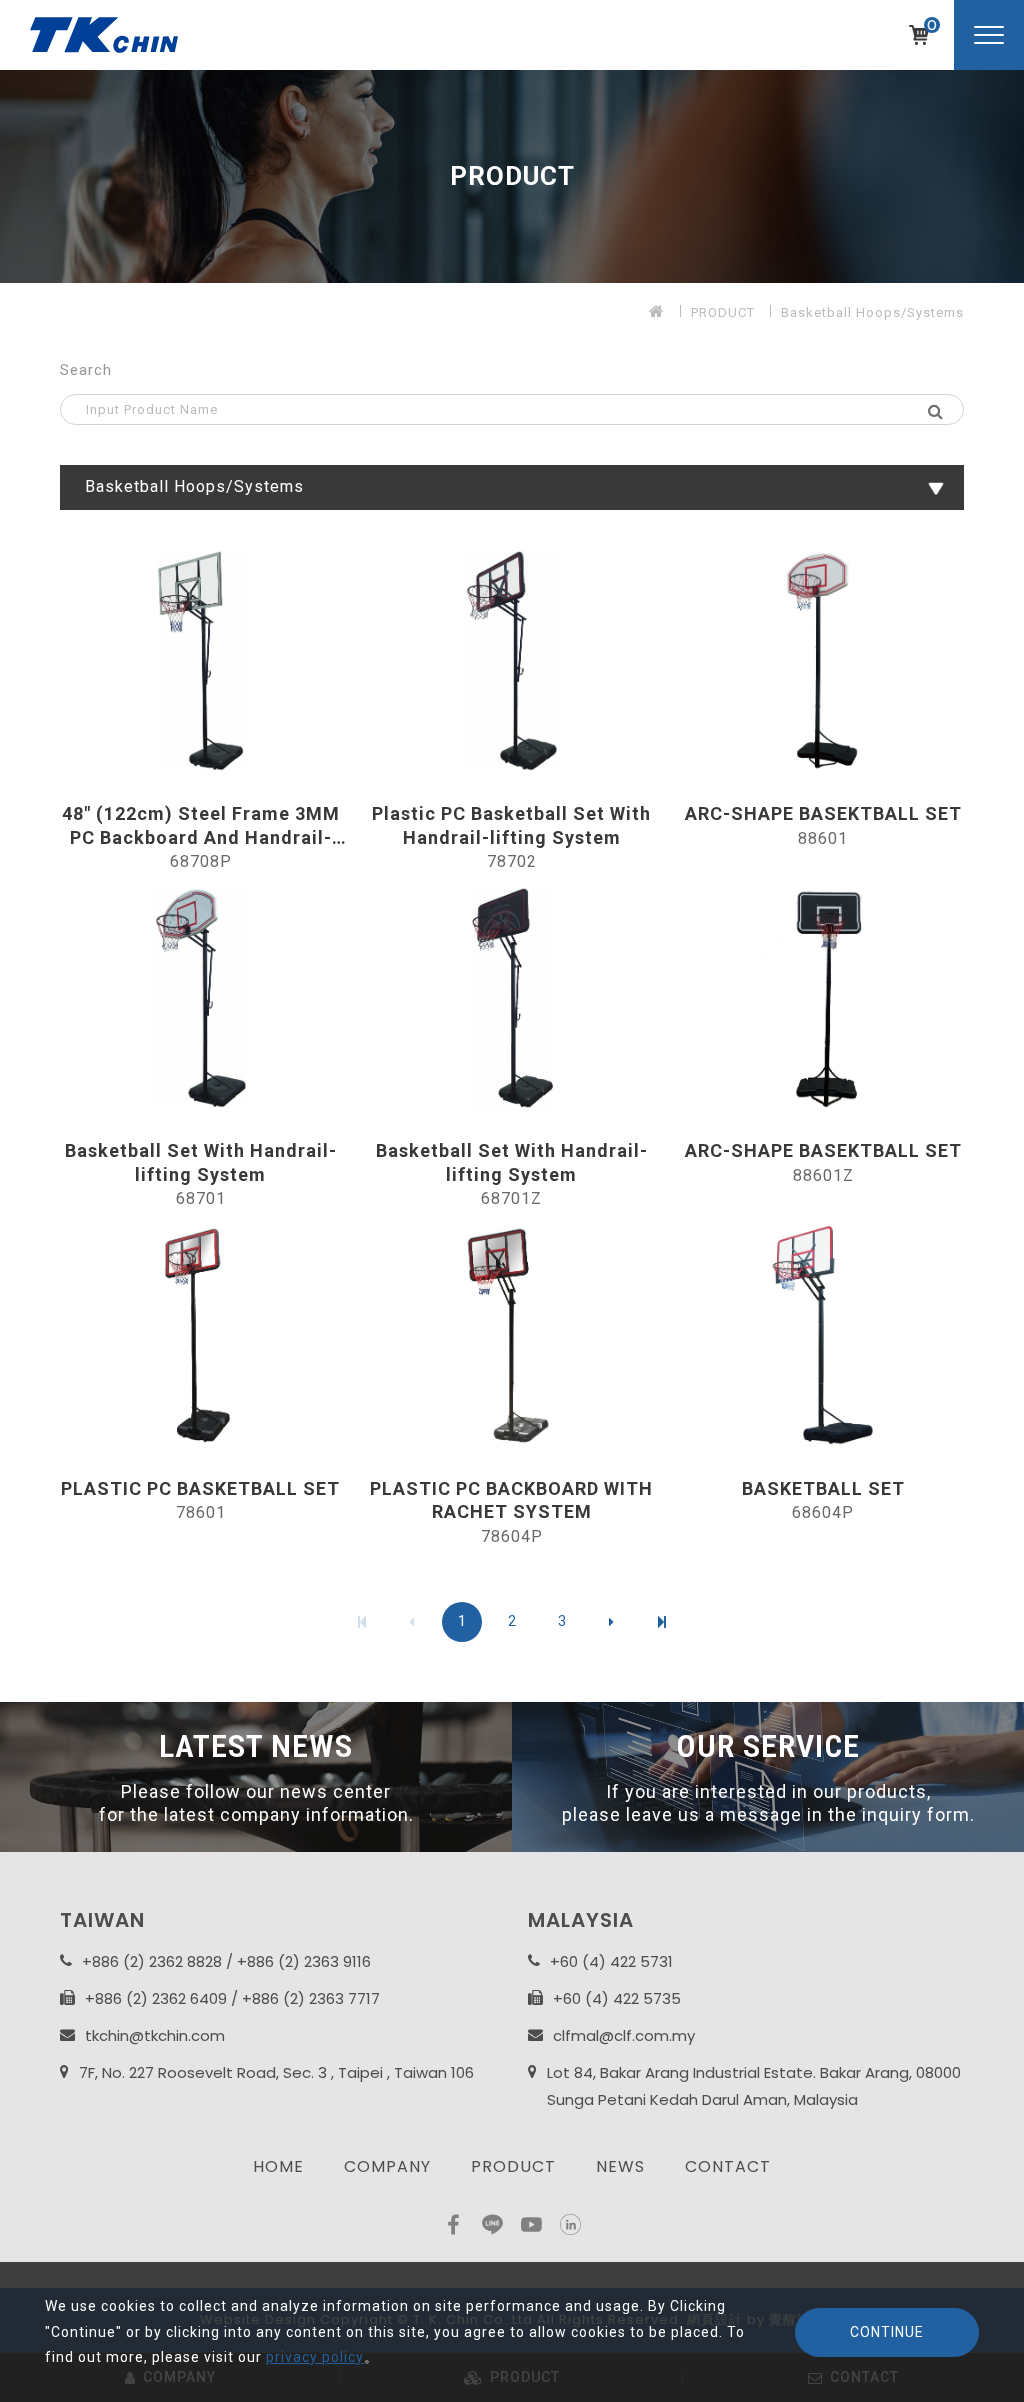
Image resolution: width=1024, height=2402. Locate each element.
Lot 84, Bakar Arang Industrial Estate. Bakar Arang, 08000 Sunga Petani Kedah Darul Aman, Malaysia (754, 2086)
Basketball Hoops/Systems (872, 312)
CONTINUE (887, 2332)
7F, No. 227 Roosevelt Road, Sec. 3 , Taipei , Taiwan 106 (276, 2072)
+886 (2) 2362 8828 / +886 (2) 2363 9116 (226, 1961)
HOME (278, 2166)
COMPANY (387, 2166)
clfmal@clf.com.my (624, 2035)
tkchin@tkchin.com (155, 2035)
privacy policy (315, 2357)
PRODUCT (723, 312)
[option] (512, 176)
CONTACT (728, 2166)
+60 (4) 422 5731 (611, 1961)
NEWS (620, 2166)
